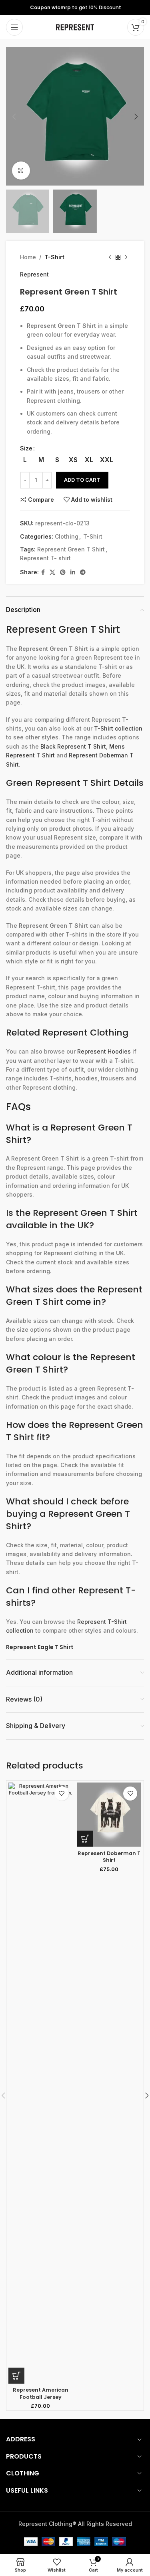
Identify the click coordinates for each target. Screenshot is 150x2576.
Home (28, 257)
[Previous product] (110, 258)
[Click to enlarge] (21, 171)
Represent (34, 274)
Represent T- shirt (45, 558)
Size (26, 448)
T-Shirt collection (118, 728)
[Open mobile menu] (14, 27)
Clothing (67, 536)
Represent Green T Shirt (71, 549)
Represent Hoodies (104, 1051)
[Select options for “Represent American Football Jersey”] (16, 2376)
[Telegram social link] (83, 572)
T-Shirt (54, 257)
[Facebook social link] (43, 572)
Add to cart (82, 480)
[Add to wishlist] (62, 1794)
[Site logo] (75, 27)
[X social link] (52, 572)
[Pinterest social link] (63, 572)
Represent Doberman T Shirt (109, 1857)
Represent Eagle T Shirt (40, 1647)
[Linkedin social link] (73, 572)
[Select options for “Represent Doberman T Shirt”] (85, 1839)
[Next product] (126, 258)
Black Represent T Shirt (73, 746)
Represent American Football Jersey (41, 2393)
